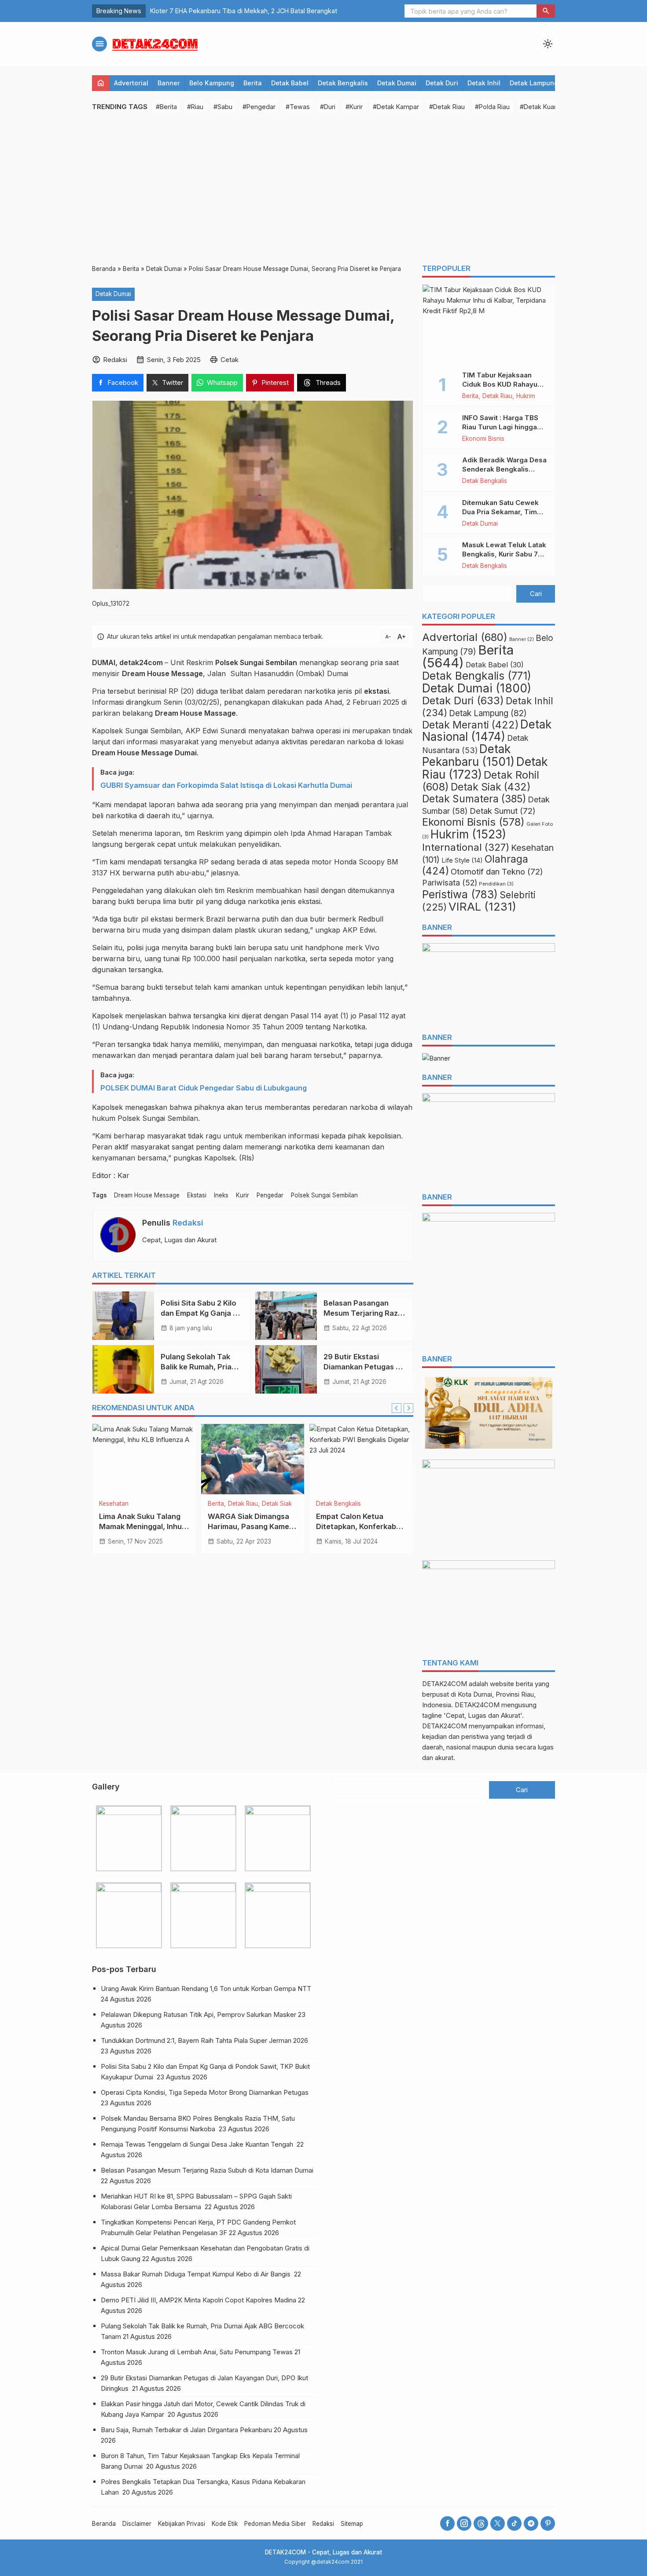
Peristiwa (329, 1504)
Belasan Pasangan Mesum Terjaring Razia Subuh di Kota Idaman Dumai (208, 2170)
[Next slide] (408, 1408)
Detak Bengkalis (343, 83)
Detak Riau (497, 396)
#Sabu (223, 107)
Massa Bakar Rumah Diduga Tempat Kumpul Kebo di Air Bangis (197, 2274)
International (466, 847)
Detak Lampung (534, 83)
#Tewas (298, 107)
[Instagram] (464, 2523)
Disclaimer (137, 2524)
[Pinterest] (548, 2523)
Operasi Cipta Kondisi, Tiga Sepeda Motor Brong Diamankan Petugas (206, 2092)
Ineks (221, 1195)
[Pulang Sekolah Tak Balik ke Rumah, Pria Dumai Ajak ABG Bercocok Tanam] (123, 1369)
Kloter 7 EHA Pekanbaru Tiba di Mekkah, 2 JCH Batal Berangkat (244, 11)
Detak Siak (491, 787)
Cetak (230, 360)
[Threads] (481, 2523)
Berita (253, 83)
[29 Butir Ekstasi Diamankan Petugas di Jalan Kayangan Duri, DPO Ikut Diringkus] (286, 1369)
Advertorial (131, 83)
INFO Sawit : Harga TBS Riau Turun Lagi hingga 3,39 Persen (500, 427)
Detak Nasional (487, 730)
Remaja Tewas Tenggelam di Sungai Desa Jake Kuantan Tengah (198, 2144)
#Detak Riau (447, 107)
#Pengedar (259, 107)
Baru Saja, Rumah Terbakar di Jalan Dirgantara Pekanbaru (186, 2430)
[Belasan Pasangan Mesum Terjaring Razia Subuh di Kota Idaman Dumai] (286, 1316)
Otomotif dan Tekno (497, 871)
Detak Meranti (470, 725)
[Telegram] (531, 2523)
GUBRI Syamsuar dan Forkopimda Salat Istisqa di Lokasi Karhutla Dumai (226, 785)
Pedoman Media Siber (275, 2524)
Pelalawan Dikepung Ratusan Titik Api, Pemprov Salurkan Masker (199, 2014)
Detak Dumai (397, 83)
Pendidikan (496, 884)
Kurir (243, 1195)
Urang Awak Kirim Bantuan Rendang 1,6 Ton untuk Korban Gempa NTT (207, 1989)
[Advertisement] (323, 189)
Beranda (104, 2524)
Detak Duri (442, 83)
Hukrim (526, 396)
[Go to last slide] (397, 1408)
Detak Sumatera (474, 799)
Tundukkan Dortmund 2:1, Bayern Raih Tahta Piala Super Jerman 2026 (204, 2040)
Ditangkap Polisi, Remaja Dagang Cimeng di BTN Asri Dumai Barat (251, 1526)
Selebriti (131, 1504)
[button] (546, 11)
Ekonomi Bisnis (483, 439)
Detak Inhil (484, 83)
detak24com (141, 662)
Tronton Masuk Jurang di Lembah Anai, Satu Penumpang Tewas (197, 2352)
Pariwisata (450, 883)
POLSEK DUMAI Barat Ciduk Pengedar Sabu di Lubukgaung (204, 1088)
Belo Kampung (212, 83)
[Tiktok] (514, 2523)
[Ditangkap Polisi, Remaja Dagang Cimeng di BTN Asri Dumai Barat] (253, 1459)
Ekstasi (197, 1195)
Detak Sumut (503, 811)
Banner (169, 83)
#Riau (195, 107)
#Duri (328, 107)
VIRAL (154, 1504)
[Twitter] (498, 2523)
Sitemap (352, 2524)
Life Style (462, 860)
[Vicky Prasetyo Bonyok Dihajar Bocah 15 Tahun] (144, 1459)
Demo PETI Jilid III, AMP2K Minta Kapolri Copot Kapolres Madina (199, 2300)
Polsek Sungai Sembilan (324, 1195)
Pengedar (270, 1195)
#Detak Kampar (396, 107)
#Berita (166, 107)
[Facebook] (447, 2523)
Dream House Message (147, 1195)
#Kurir (354, 107)
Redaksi (188, 1223)
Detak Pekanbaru (468, 755)
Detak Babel (290, 83)
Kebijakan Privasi (182, 2524)
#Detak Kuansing (545, 107)
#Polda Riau (492, 107)
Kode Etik (225, 2524)
